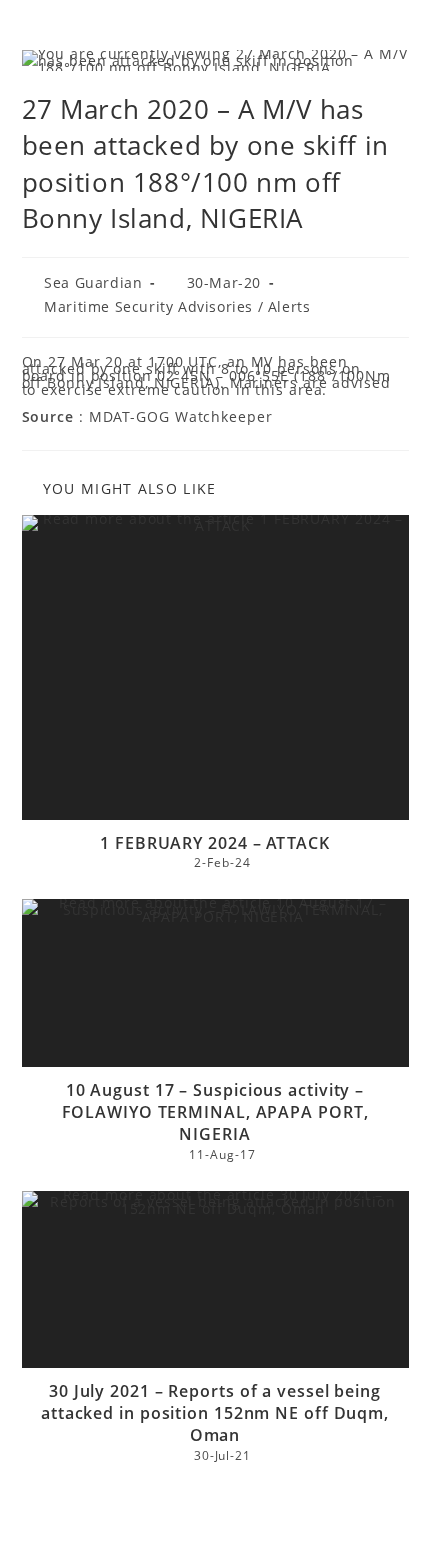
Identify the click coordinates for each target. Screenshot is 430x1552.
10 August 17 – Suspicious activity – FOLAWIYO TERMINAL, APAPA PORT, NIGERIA (215, 1112)
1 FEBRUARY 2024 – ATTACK (215, 843)
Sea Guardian (93, 282)
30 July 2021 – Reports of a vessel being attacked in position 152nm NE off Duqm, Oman (215, 1413)
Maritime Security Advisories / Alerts (177, 306)
